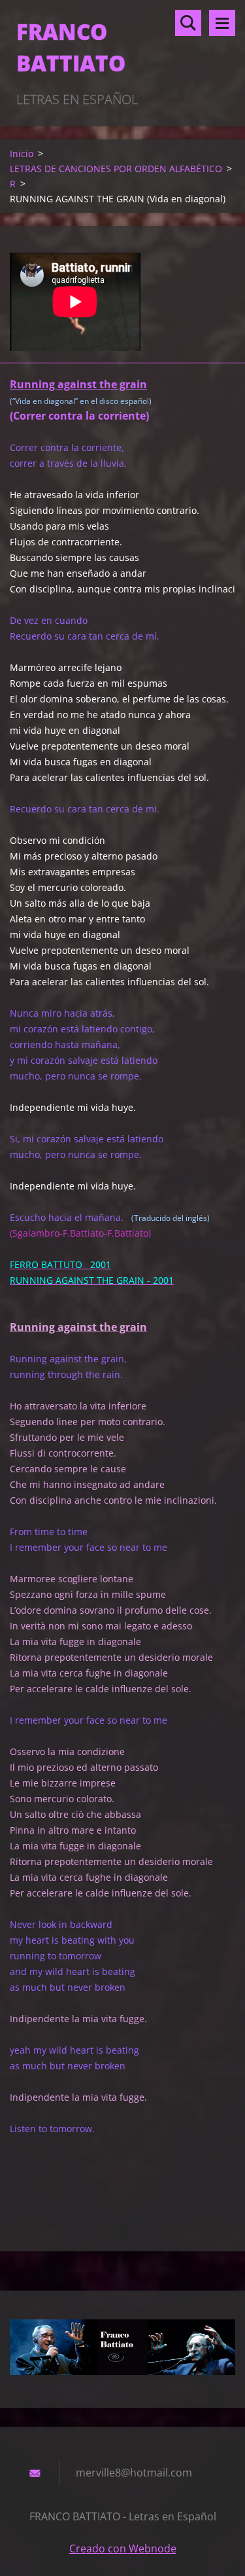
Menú (222, 23)
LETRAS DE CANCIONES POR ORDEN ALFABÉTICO (116, 169)
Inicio (22, 154)
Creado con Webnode (123, 2549)
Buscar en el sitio (188, 23)
